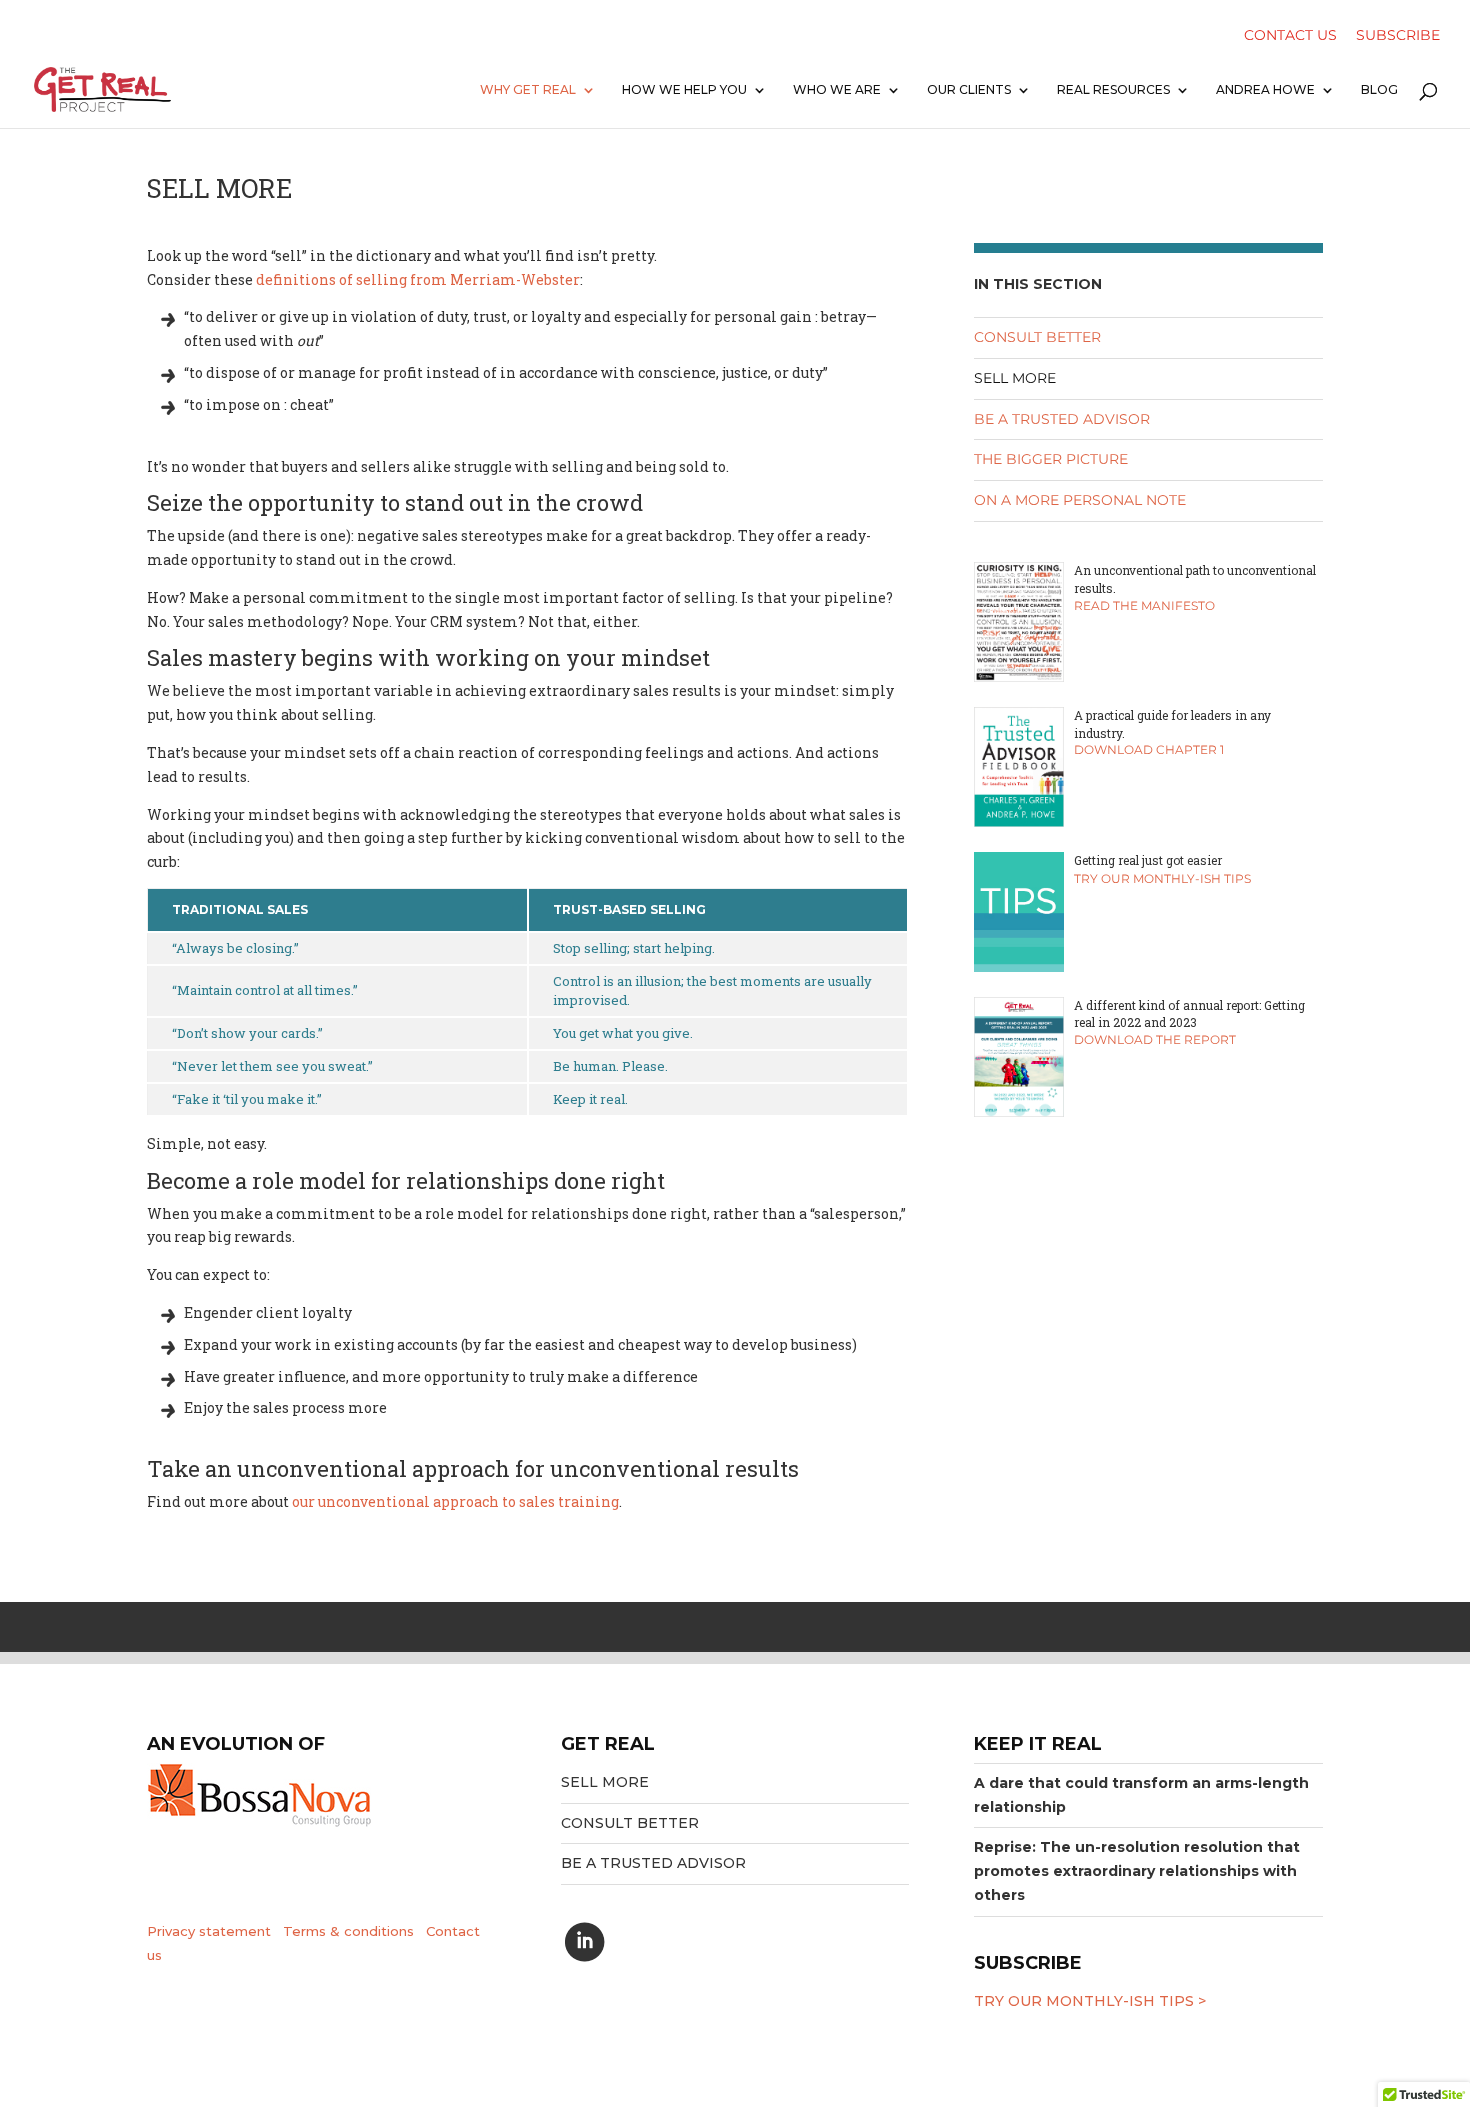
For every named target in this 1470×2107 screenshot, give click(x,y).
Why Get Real (528, 90)
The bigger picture (1051, 459)
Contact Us (1290, 36)
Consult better (1037, 337)
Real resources (1113, 90)
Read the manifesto (1144, 605)
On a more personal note (1080, 500)
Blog (1379, 90)
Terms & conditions (348, 1931)
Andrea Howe (1265, 90)
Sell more (1015, 378)
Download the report (1155, 1039)
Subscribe (1398, 36)
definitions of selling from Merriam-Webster (418, 279)
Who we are (837, 90)
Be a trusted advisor (1062, 419)
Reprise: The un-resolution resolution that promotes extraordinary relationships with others (1137, 1871)
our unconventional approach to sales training (455, 1501)
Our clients (969, 90)
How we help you (684, 90)
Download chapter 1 (1149, 749)
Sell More (605, 1782)
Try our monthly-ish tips (1162, 878)
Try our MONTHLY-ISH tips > (1090, 2001)
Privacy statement (209, 1931)
